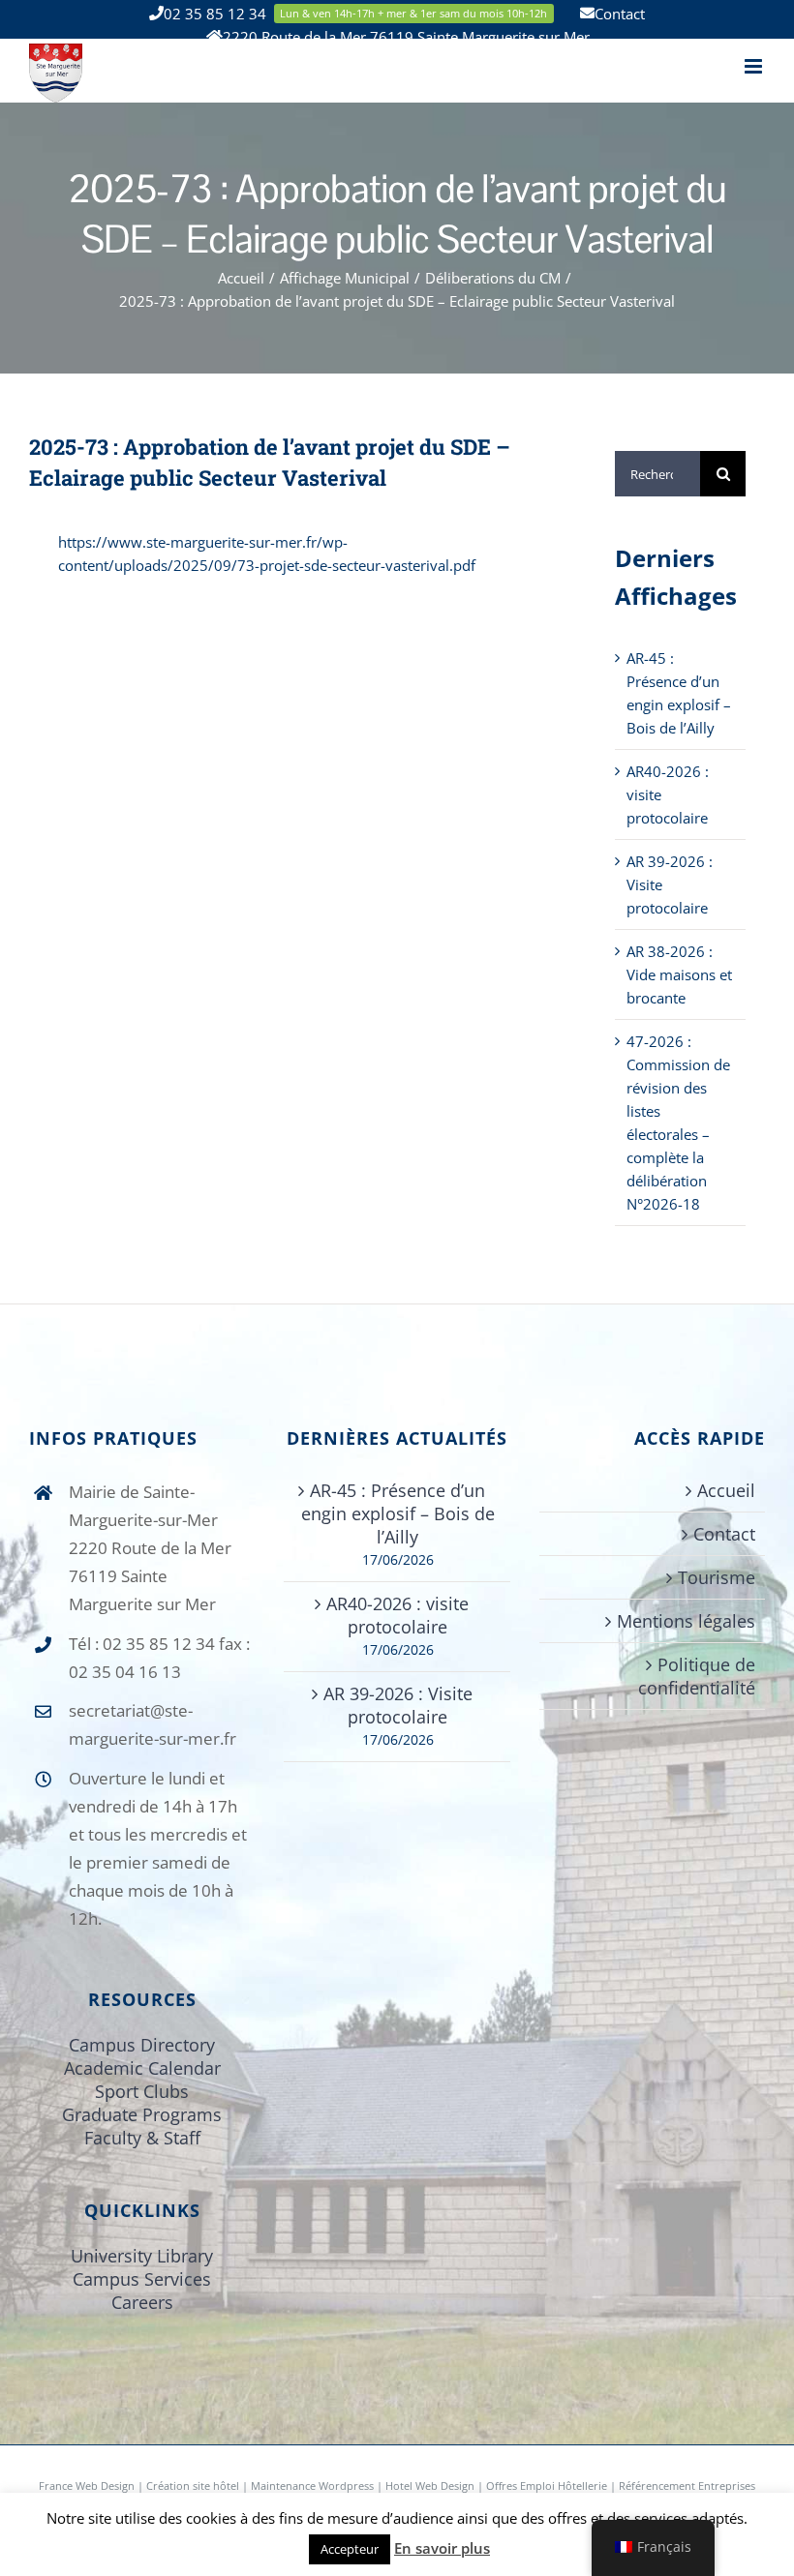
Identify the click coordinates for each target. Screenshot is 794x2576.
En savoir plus (442, 2548)
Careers (142, 2302)
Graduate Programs (142, 2114)
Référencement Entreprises (687, 2486)
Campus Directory (142, 2045)
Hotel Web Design (430, 2486)
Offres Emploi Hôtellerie (547, 2486)
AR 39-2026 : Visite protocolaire (398, 1705)
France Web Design (88, 2486)
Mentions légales (686, 1621)
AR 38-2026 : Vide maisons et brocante (679, 974)
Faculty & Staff (142, 2138)
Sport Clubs (142, 2091)
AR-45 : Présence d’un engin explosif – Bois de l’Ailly (398, 1513)
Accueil (726, 1490)
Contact (724, 1534)
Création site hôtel (193, 2486)
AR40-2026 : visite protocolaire (397, 1615)
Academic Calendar (142, 2068)
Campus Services (142, 2279)
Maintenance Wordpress (312, 2486)
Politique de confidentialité (697, 1676)
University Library (142, 2256)
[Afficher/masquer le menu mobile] (755, 66)
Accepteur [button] (350, 2549)
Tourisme (717, 1577)
